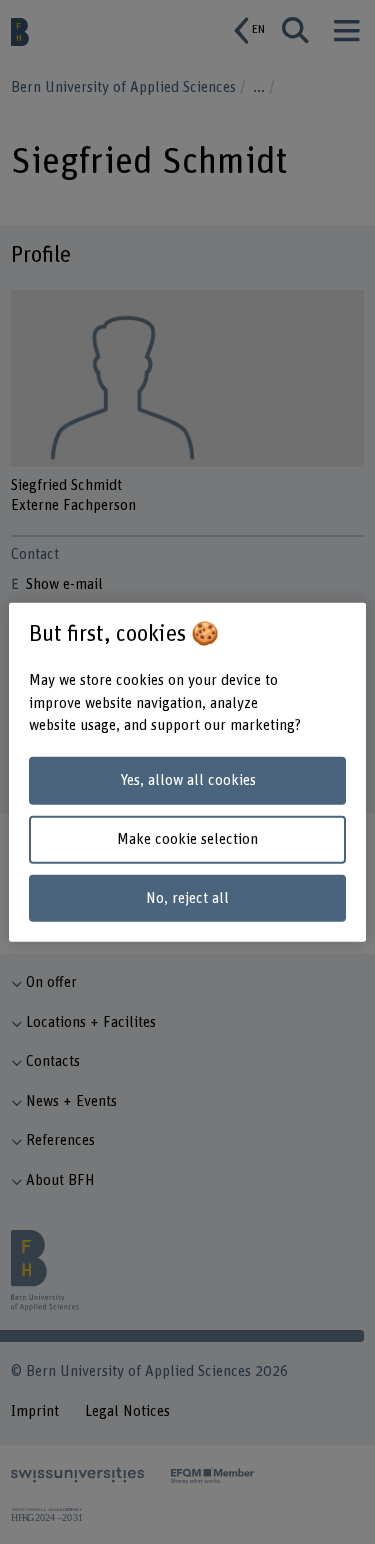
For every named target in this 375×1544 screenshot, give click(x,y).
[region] (187, 772)
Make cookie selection (187, 839)
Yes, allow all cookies (188, 780)
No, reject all (187, 897)
